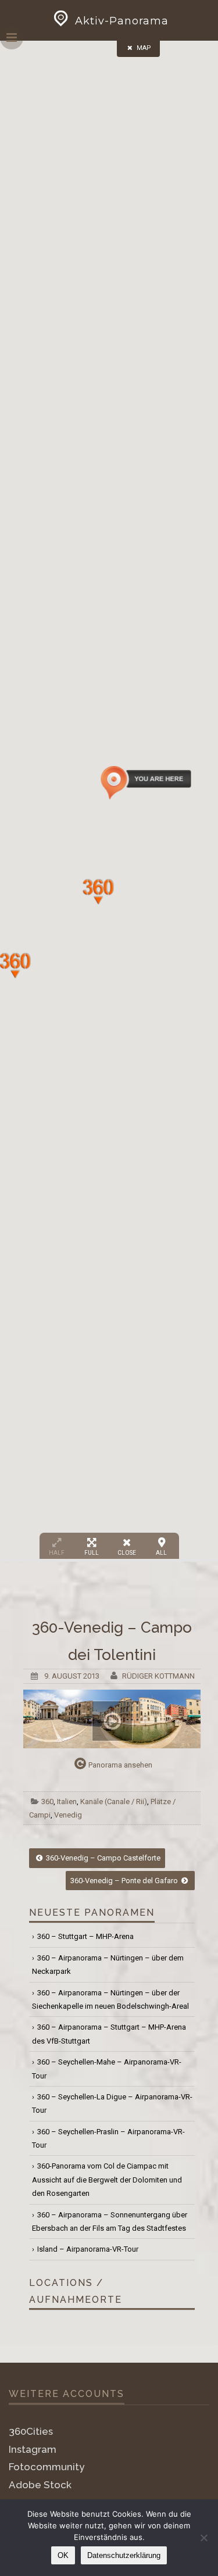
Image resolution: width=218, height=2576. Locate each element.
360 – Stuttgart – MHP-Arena (85, 1936)
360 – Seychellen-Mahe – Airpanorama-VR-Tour (107, 2069)
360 (47, 1802)
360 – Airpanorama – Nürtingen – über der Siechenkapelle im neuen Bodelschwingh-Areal (110, 1999)
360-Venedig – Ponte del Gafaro (125, 1881)
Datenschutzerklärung (124, 2555)
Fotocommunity (47, 2467)
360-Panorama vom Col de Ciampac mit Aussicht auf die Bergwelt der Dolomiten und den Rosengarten (107, 2180)
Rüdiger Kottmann (158, 1676)
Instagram (33, 2449)
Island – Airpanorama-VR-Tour (88, 2249)
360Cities (31, 2431)
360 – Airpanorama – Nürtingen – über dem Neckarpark (108, 1965)
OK (63, 2555)
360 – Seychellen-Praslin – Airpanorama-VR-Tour (108, 2138)
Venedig (68, 1815)
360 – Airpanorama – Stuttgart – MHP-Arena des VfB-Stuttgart (109, 2034)
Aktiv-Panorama (122, 21)
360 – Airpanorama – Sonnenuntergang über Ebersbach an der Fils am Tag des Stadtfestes (110, 2221)
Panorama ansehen (120, 1765)
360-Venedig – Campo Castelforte (102, 1858)
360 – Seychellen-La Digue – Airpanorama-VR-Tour (112, 2103)
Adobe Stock (40, 2485)
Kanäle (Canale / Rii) (114, 1802)
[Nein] (203, 2538)
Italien (67, 1802)
